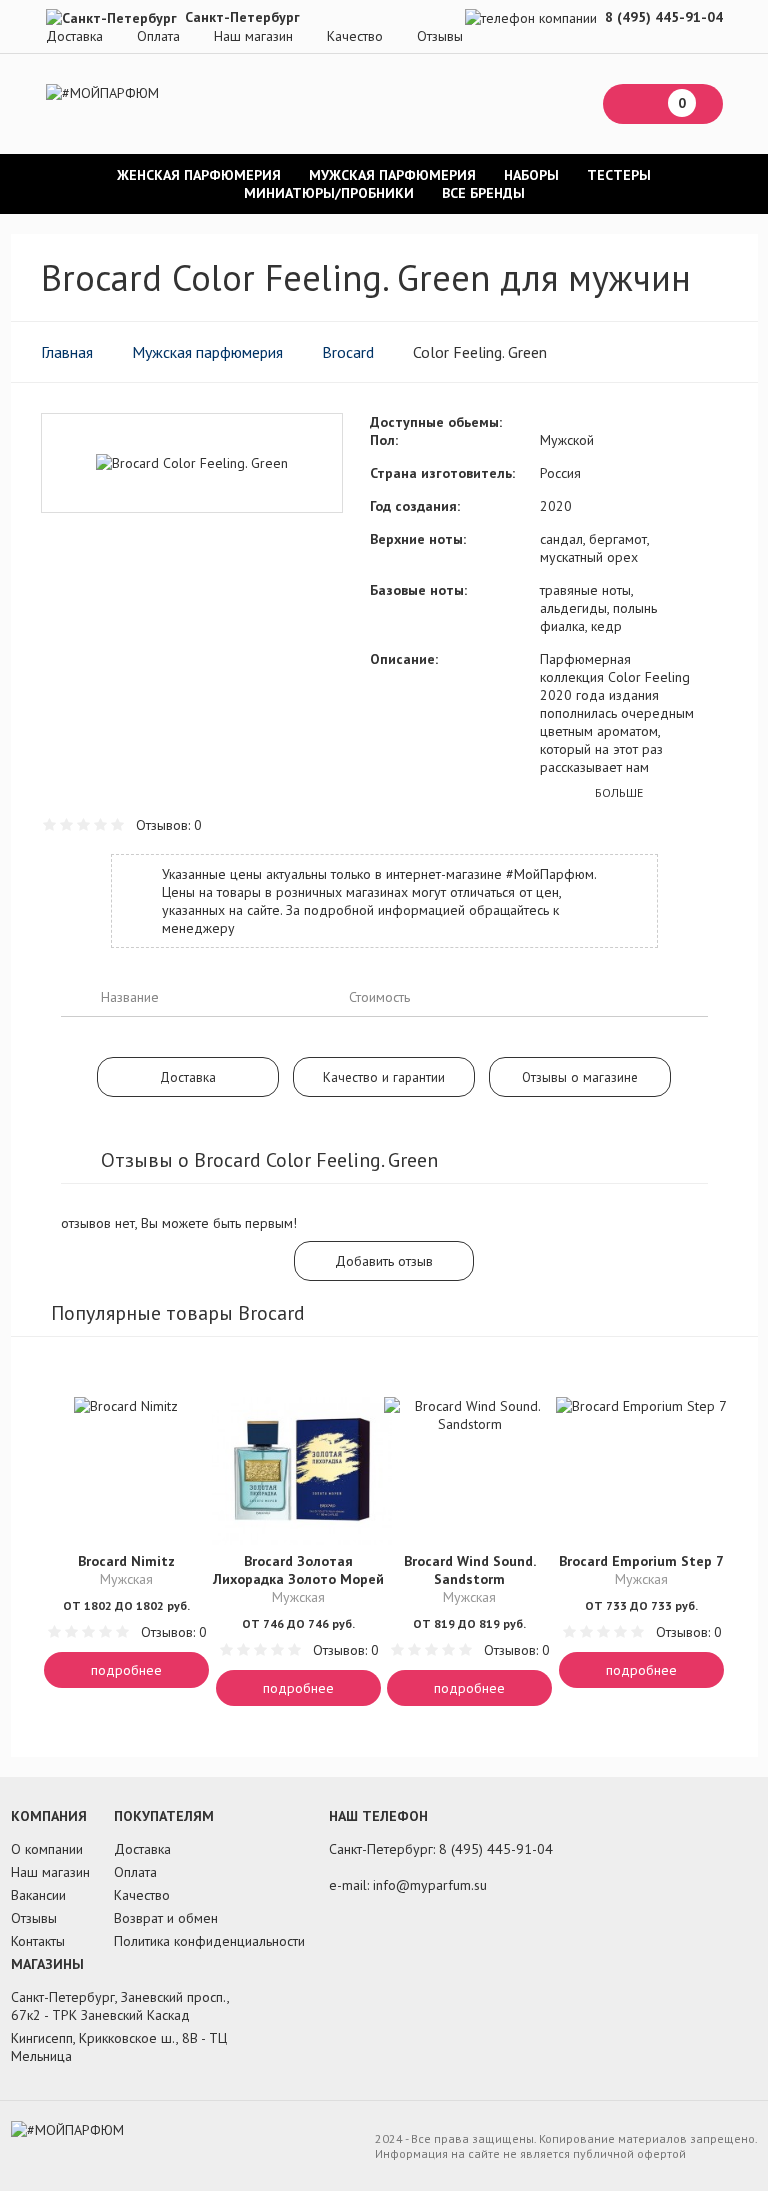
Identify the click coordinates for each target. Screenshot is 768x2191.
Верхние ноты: (418, 539)
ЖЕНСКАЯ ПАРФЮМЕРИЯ (199, 175)
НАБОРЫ (531, 175)
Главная (67, 352)
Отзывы (440, 36)
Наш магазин (253, 36)
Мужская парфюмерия (207, 352)
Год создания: (415, 506)
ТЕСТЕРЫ (619, 175)
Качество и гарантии (384, 1077)
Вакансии (38, 1895)
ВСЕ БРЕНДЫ (483, 193)
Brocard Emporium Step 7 (641, 1561)
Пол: (384, 440)
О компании (47, 1849)
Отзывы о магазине (580, 1077)
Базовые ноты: (418, 590)
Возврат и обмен (166, 1918)
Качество (355, 36)
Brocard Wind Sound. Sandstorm (470, 1570)
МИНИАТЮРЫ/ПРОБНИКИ (329, 193)
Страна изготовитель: (442, 473)
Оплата (158, 36)
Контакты (38, 1941)
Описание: (404, 659)
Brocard (348, 352)
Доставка (74, 36)
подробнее (126, 1670)
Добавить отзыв (384, 1261)
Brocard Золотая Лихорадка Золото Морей (298, 1570)
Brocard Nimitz (126, 1561)
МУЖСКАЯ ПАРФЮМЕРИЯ (392, 175)
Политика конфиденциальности (209, 1941)
